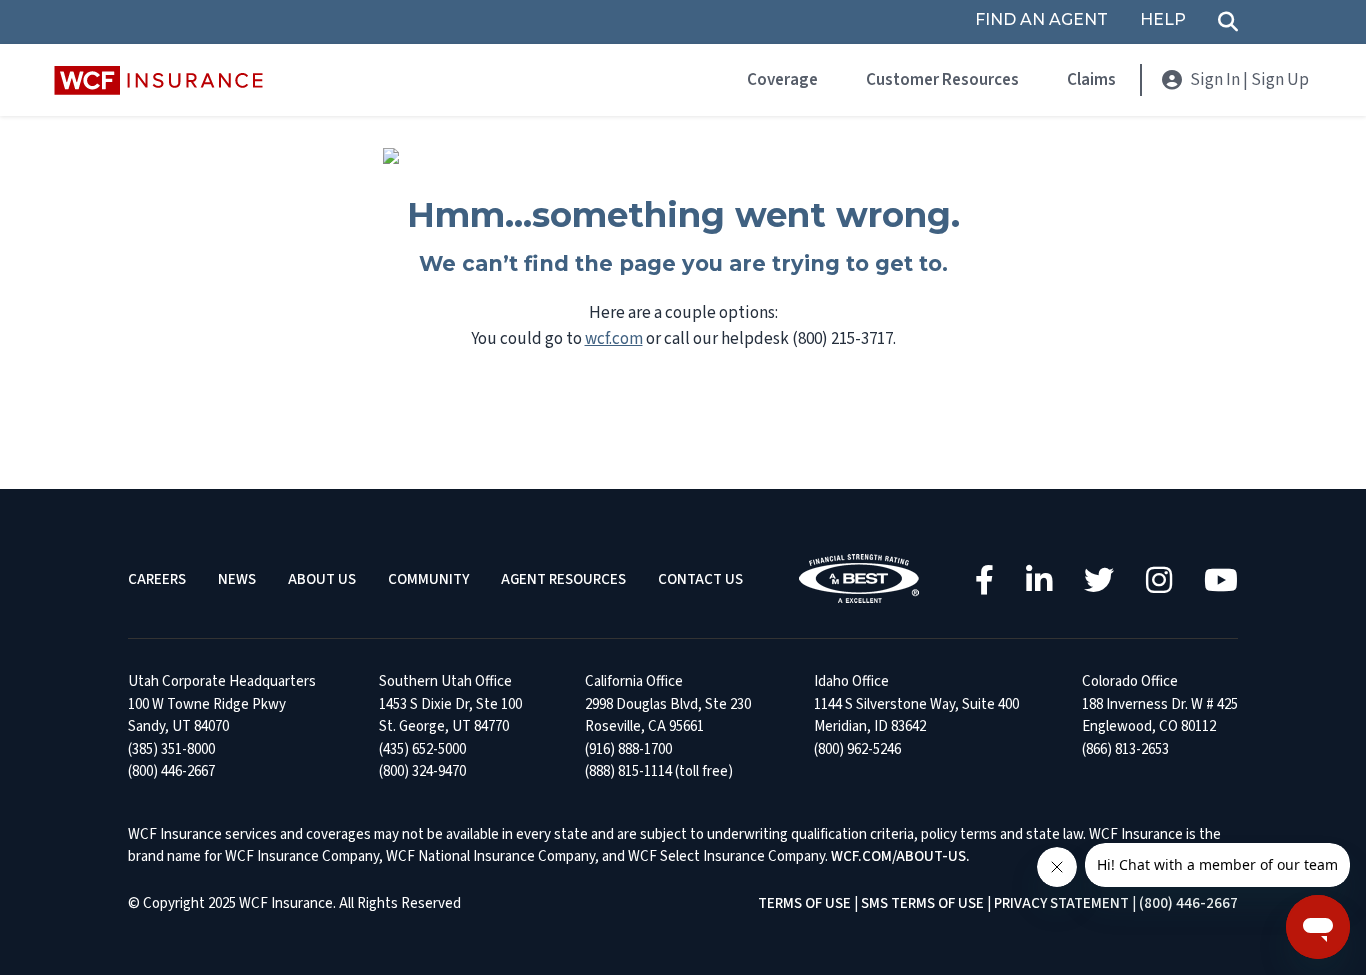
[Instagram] (1159, 580)
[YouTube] (1221, 580)
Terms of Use (804, 903)
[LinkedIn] (1039, 580)
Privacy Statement (1061, 903)
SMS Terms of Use (922, 903)
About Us (322, 579)
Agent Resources (563, 579)
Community (428, 579)
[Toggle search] (1228, 22)
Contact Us (700, 579)
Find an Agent (1041, 20)
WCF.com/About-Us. (900, 856)
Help (1163, 20)
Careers (157, 579)
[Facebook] (984, 580)
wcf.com (614, 339)
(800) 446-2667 (1188, 903)
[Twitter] (1099, 580)
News (237, 579)
